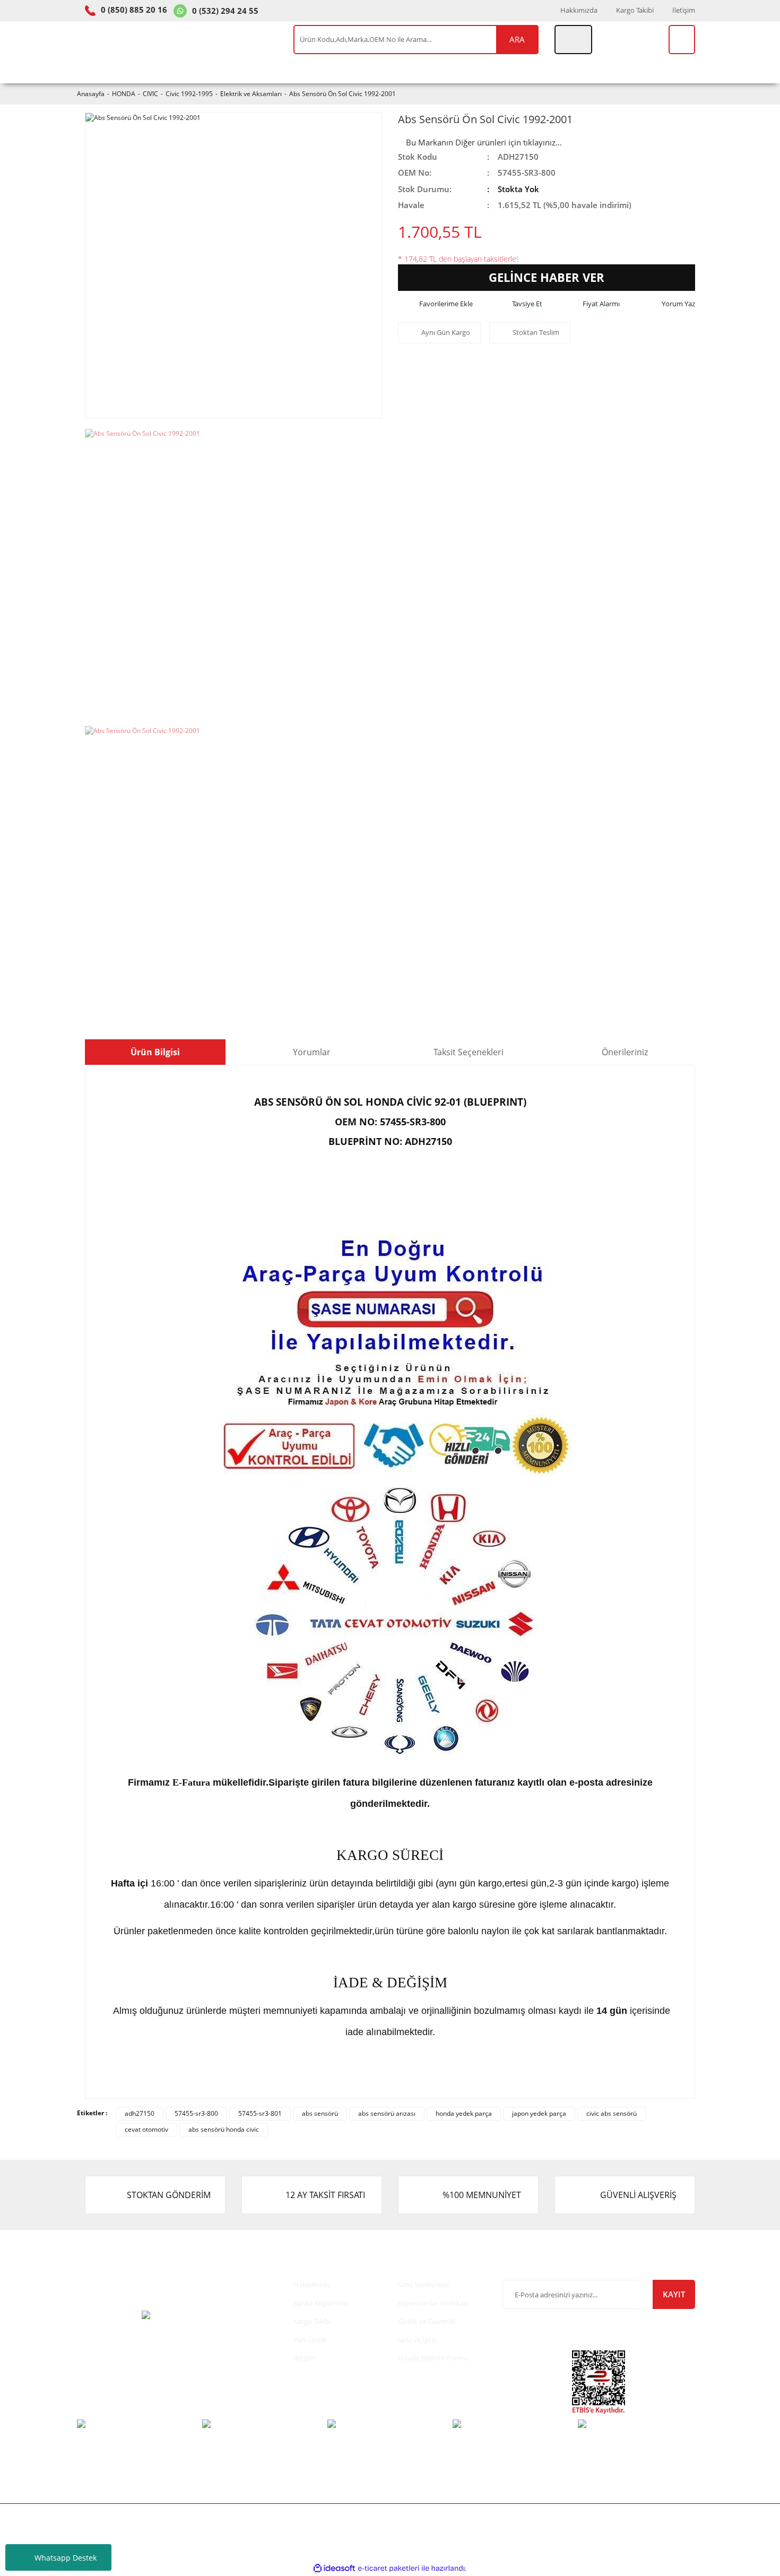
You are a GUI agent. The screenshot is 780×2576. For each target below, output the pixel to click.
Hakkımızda (579, 10)
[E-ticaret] (389, 2569)
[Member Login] (573, 40)
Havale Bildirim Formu (433, 2358)
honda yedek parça (464, 2113)
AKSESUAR (499, 70)
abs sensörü (320, 2113)
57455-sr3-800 (196, 2113)
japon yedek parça (539, 2113)
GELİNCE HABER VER (547, 277)
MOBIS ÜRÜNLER (287, 70)
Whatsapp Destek (66, 2558)
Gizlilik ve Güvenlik (427, 2321)
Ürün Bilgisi (155, 1052)
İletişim (684, 10)
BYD (447, 70)
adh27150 (140, 2113)
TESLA (405, 70)
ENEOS (357, 70)
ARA (517, 39)
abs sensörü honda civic (224, 2129)
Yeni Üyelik (310, 2340)
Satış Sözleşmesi (423, 2285)
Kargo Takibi (635, 10)
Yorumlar (312, 1052)
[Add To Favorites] (435, 304)
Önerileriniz (625, 1052)
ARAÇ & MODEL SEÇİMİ (132, 70)
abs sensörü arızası (387, 2113)
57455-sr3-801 (260, 2113)
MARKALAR (564, 70)
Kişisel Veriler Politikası (433, 2303)
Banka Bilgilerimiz (321, 2303)
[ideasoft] (334, 2568)
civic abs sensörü (612, 2113)
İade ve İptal (417, 2340)
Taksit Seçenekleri (469, 1052)
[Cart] (682, 40)
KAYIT (674, 2294)
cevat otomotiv (146, 2129)
